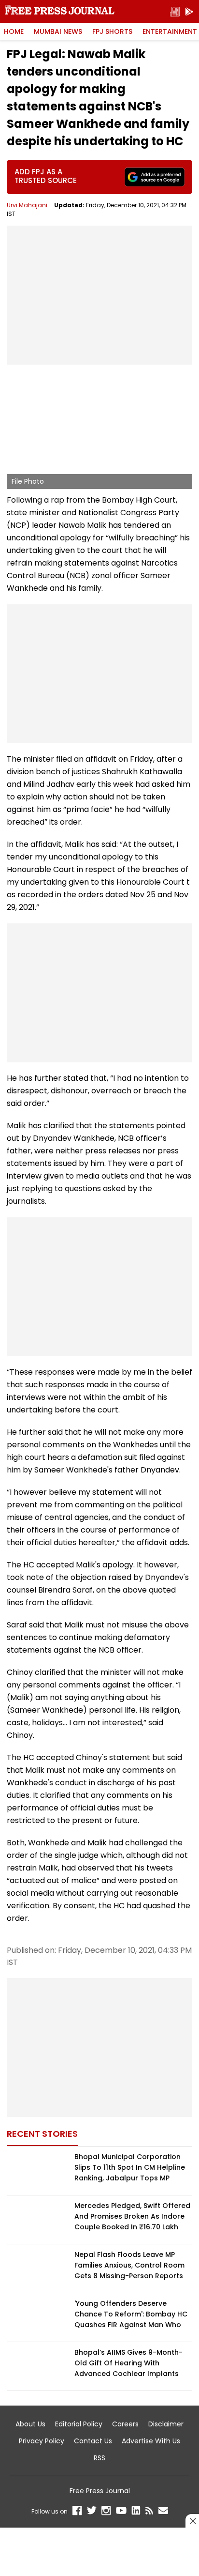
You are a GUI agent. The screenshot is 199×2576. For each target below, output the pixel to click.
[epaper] (175, 11)
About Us (30, 2424)
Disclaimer (166, 2424)
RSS (99, 2458)
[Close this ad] (192, 2521)
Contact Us (93, 2441)
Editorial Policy (79, 2424)
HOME (14, 31)
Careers (125, 2424)
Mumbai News (58, 31)
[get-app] (189, 11)
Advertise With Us (151, 2441)
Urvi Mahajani (27, 205)
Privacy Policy (42, 2441)
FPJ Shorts (112, 31)
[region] (99, 293)
